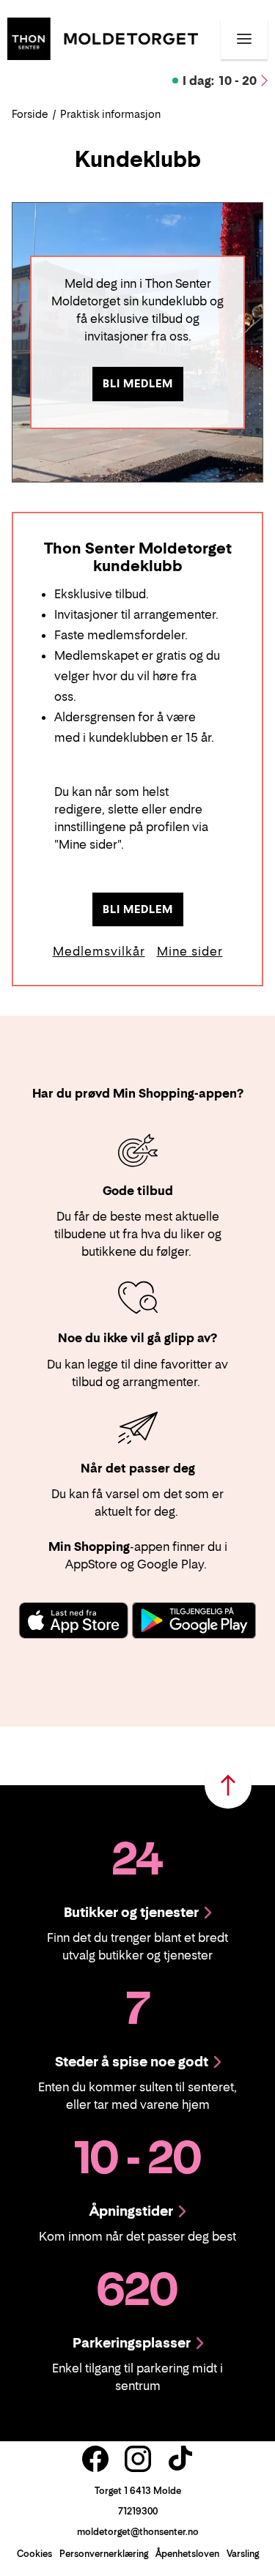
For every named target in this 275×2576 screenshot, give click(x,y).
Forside (30, 114)
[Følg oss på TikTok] (180, 2459)
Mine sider (190, 951)
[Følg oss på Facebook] (95, 2459)
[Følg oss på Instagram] (138, 2459)
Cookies (34, 2554)
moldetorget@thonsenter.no (138, 2532)
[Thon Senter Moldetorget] (103, 37)
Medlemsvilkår (99, 951)
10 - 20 (220, 81)
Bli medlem (138, 383)
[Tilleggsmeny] (244, 39)
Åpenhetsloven (187, 2554)
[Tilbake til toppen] (228, 1785)
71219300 (138, 2511)
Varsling (243, 2554)
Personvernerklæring (104, 2554)
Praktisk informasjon (110, 114)
